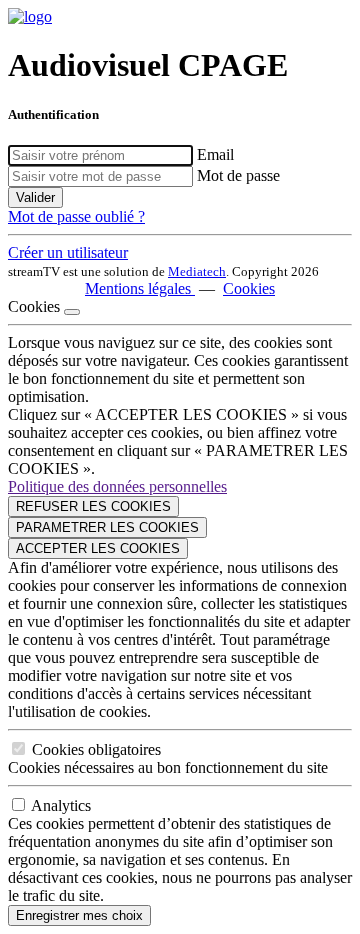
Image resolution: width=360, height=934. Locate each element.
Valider (35, 197)
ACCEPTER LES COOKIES (98, 548)
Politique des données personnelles (117, 486)
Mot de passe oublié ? (76, 216)
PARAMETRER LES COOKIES (107, 527)
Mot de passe (238, 175)
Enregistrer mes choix (79, 915)
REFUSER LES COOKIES (93, 506)
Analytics (61, 805)
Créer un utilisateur (68, 252)
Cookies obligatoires (96, 749)
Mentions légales (140, 288)
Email (215, 154)
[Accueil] (30, 16)
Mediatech (197, 271)
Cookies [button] (249, 288)
